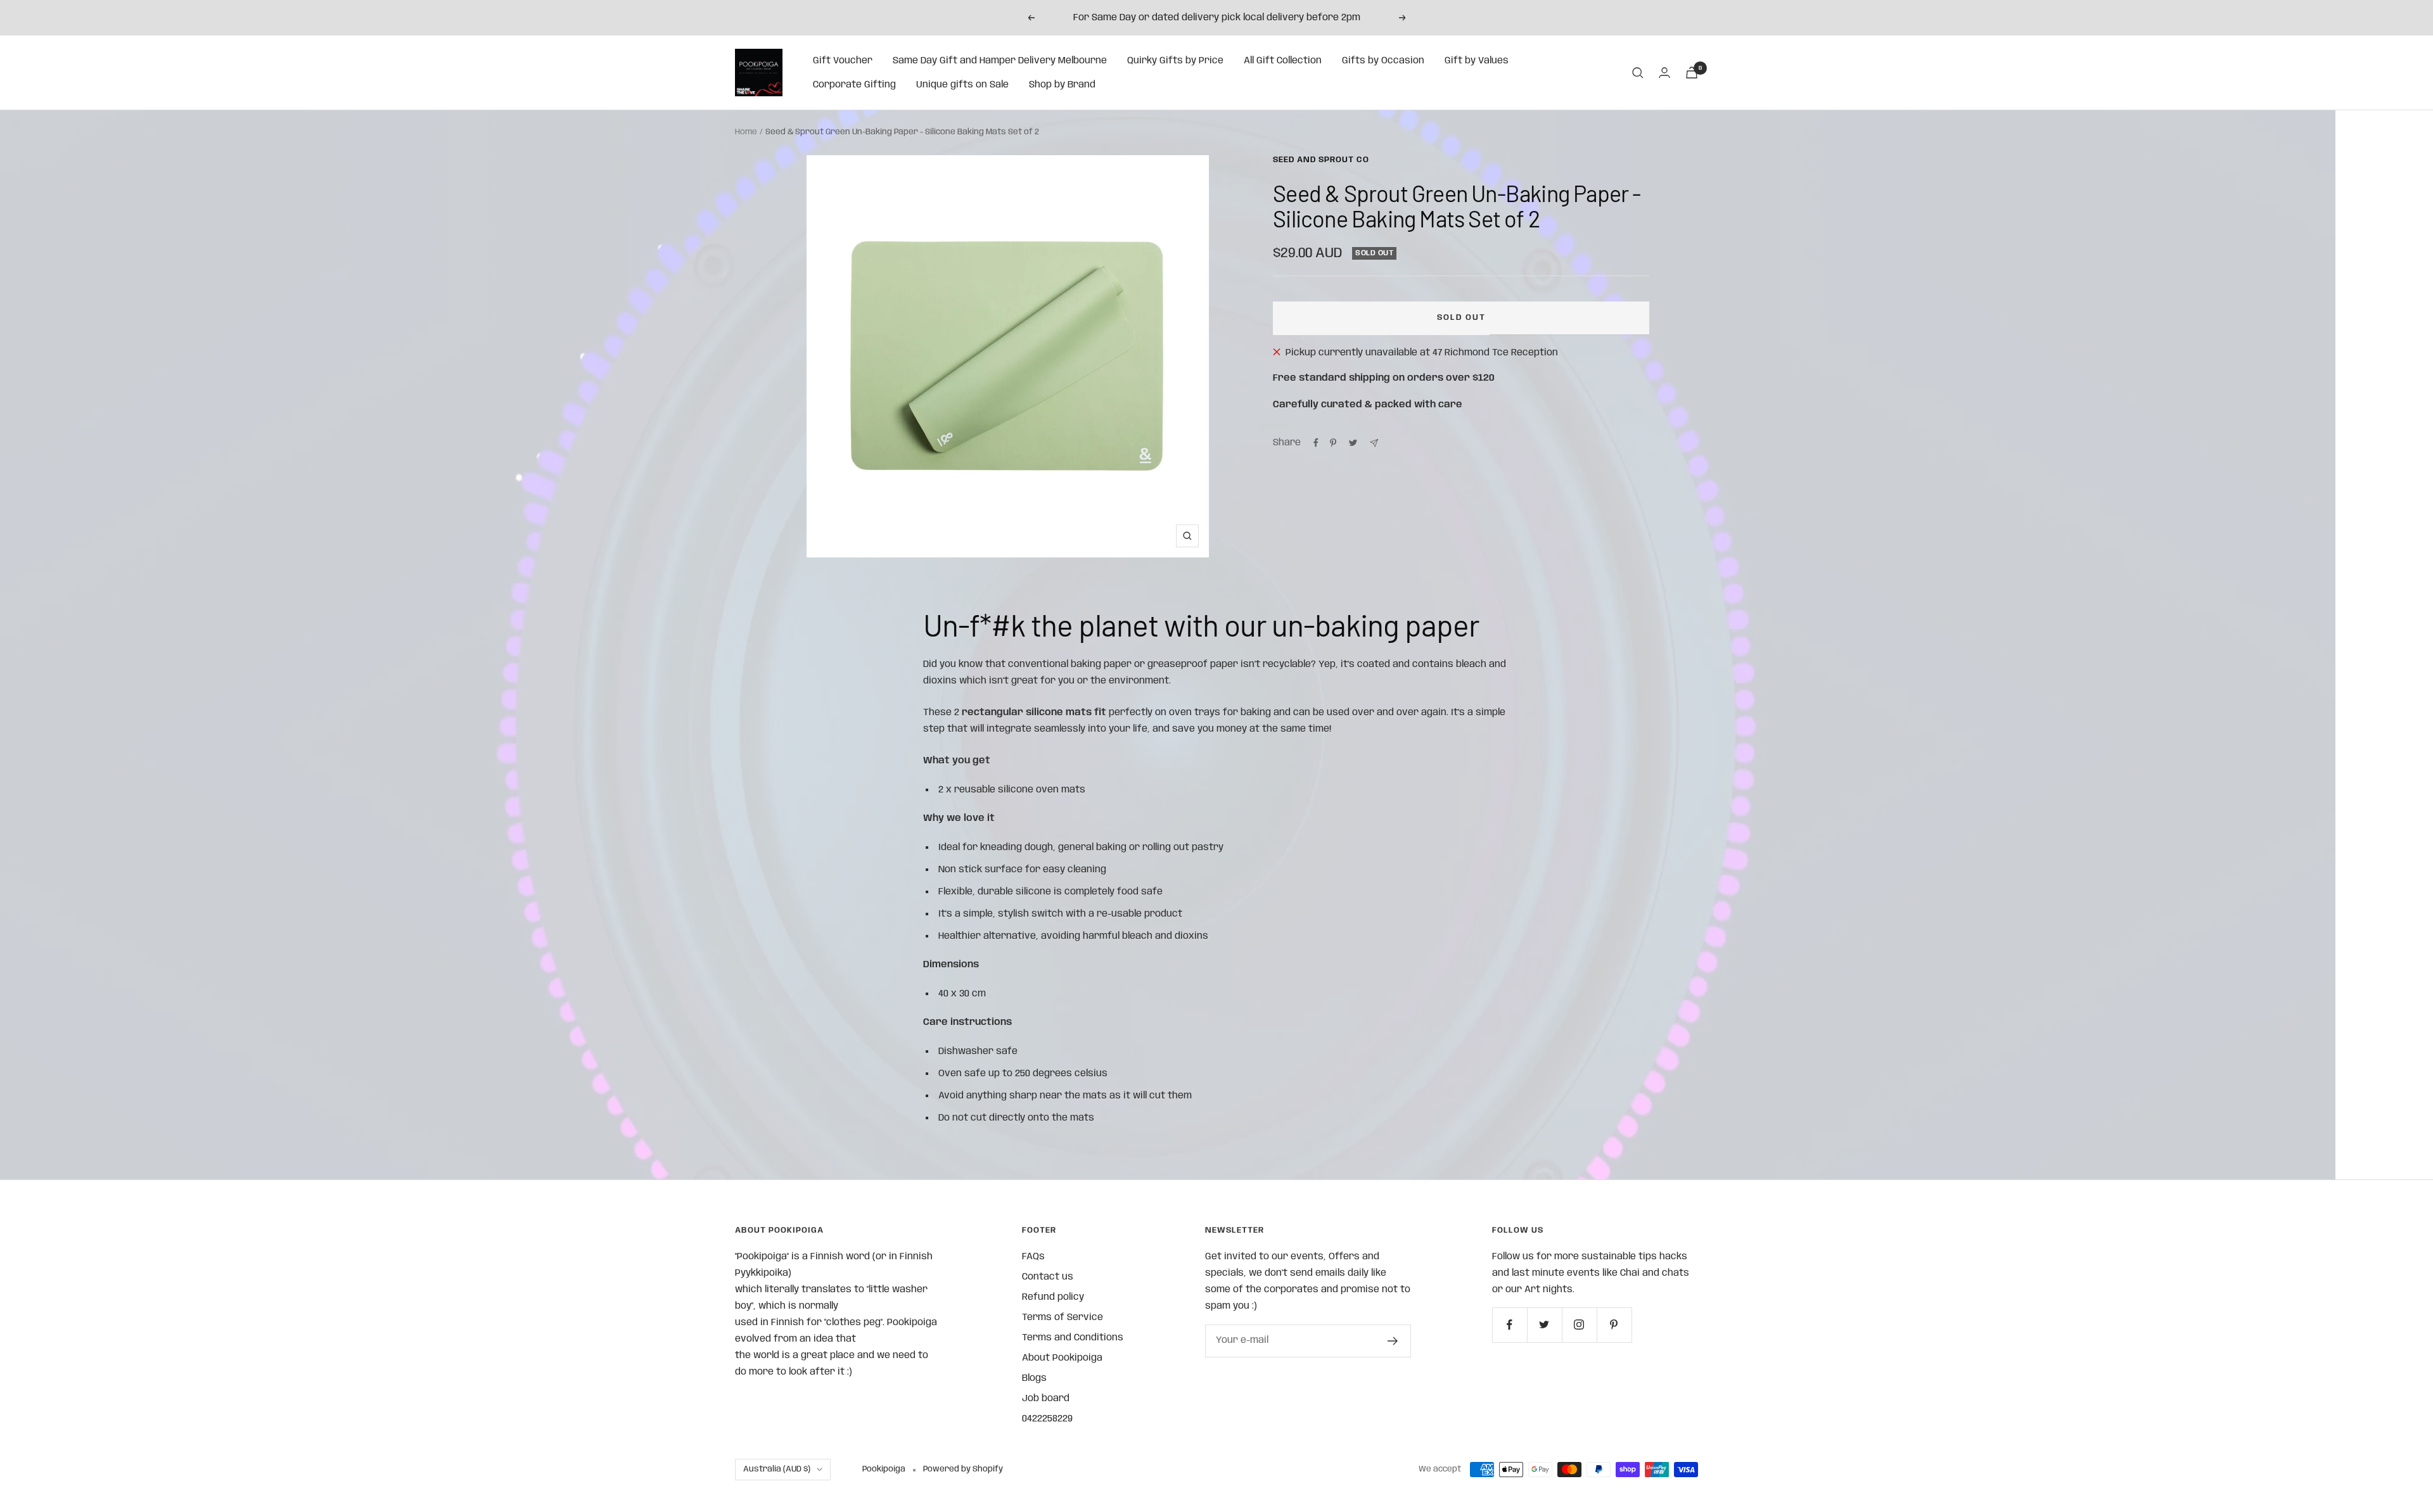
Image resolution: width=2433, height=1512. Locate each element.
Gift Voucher (843, 61)
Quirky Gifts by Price (1175, 61)
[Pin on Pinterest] (1333, 443)
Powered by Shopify (963, 1469)
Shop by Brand (1062, 85)
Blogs (1034, 1378)
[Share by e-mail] (1374, 443)
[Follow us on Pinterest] (1614, 1325)
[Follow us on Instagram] (1579, 1325)
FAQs (1033, 1257)
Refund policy (1053, 1297)
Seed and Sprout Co (1321, 160)
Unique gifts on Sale (962, 85)
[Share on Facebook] (1316, 443)
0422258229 (1047, 1419)
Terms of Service (1063, 1318)
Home (746, 132)
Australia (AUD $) (777, 1469)
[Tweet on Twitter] (1353, 443)
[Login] (1664, 73)
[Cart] (1692, 73)
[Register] (1393, 1341)
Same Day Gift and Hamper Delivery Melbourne (1000, 61)
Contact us (1048, 1277)
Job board (1046, 1399)
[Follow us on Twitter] (1544, 1325)
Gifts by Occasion (1383, 61)
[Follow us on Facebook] (1510, 1325)
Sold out (1461, 318)
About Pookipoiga (1062, 1358)
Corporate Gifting (854, 85)
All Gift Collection (1283, 61)
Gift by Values (1477, 61)
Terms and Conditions (1073, 1338)
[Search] (1638, 73)
